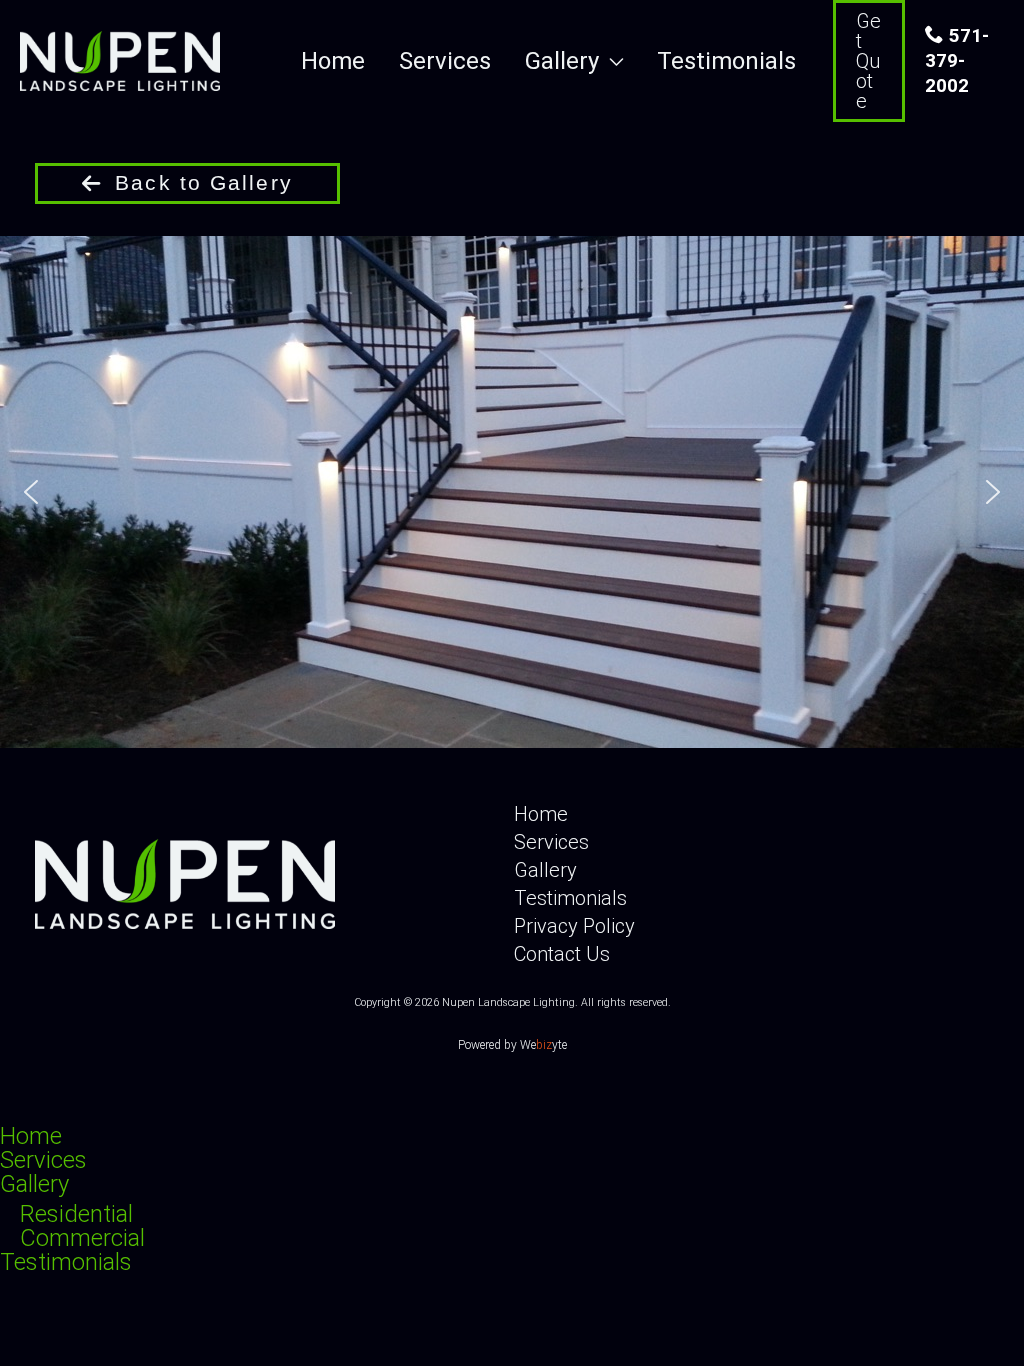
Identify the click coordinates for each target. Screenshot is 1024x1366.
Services (551, 842)
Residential (76, 1214)
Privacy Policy (574, 926)
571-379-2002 (957, 61)
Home (541, 814)
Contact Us (562, 954)
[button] (611, 61)
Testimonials (570, 898)
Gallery (545, 870)
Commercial (82, 1238)
